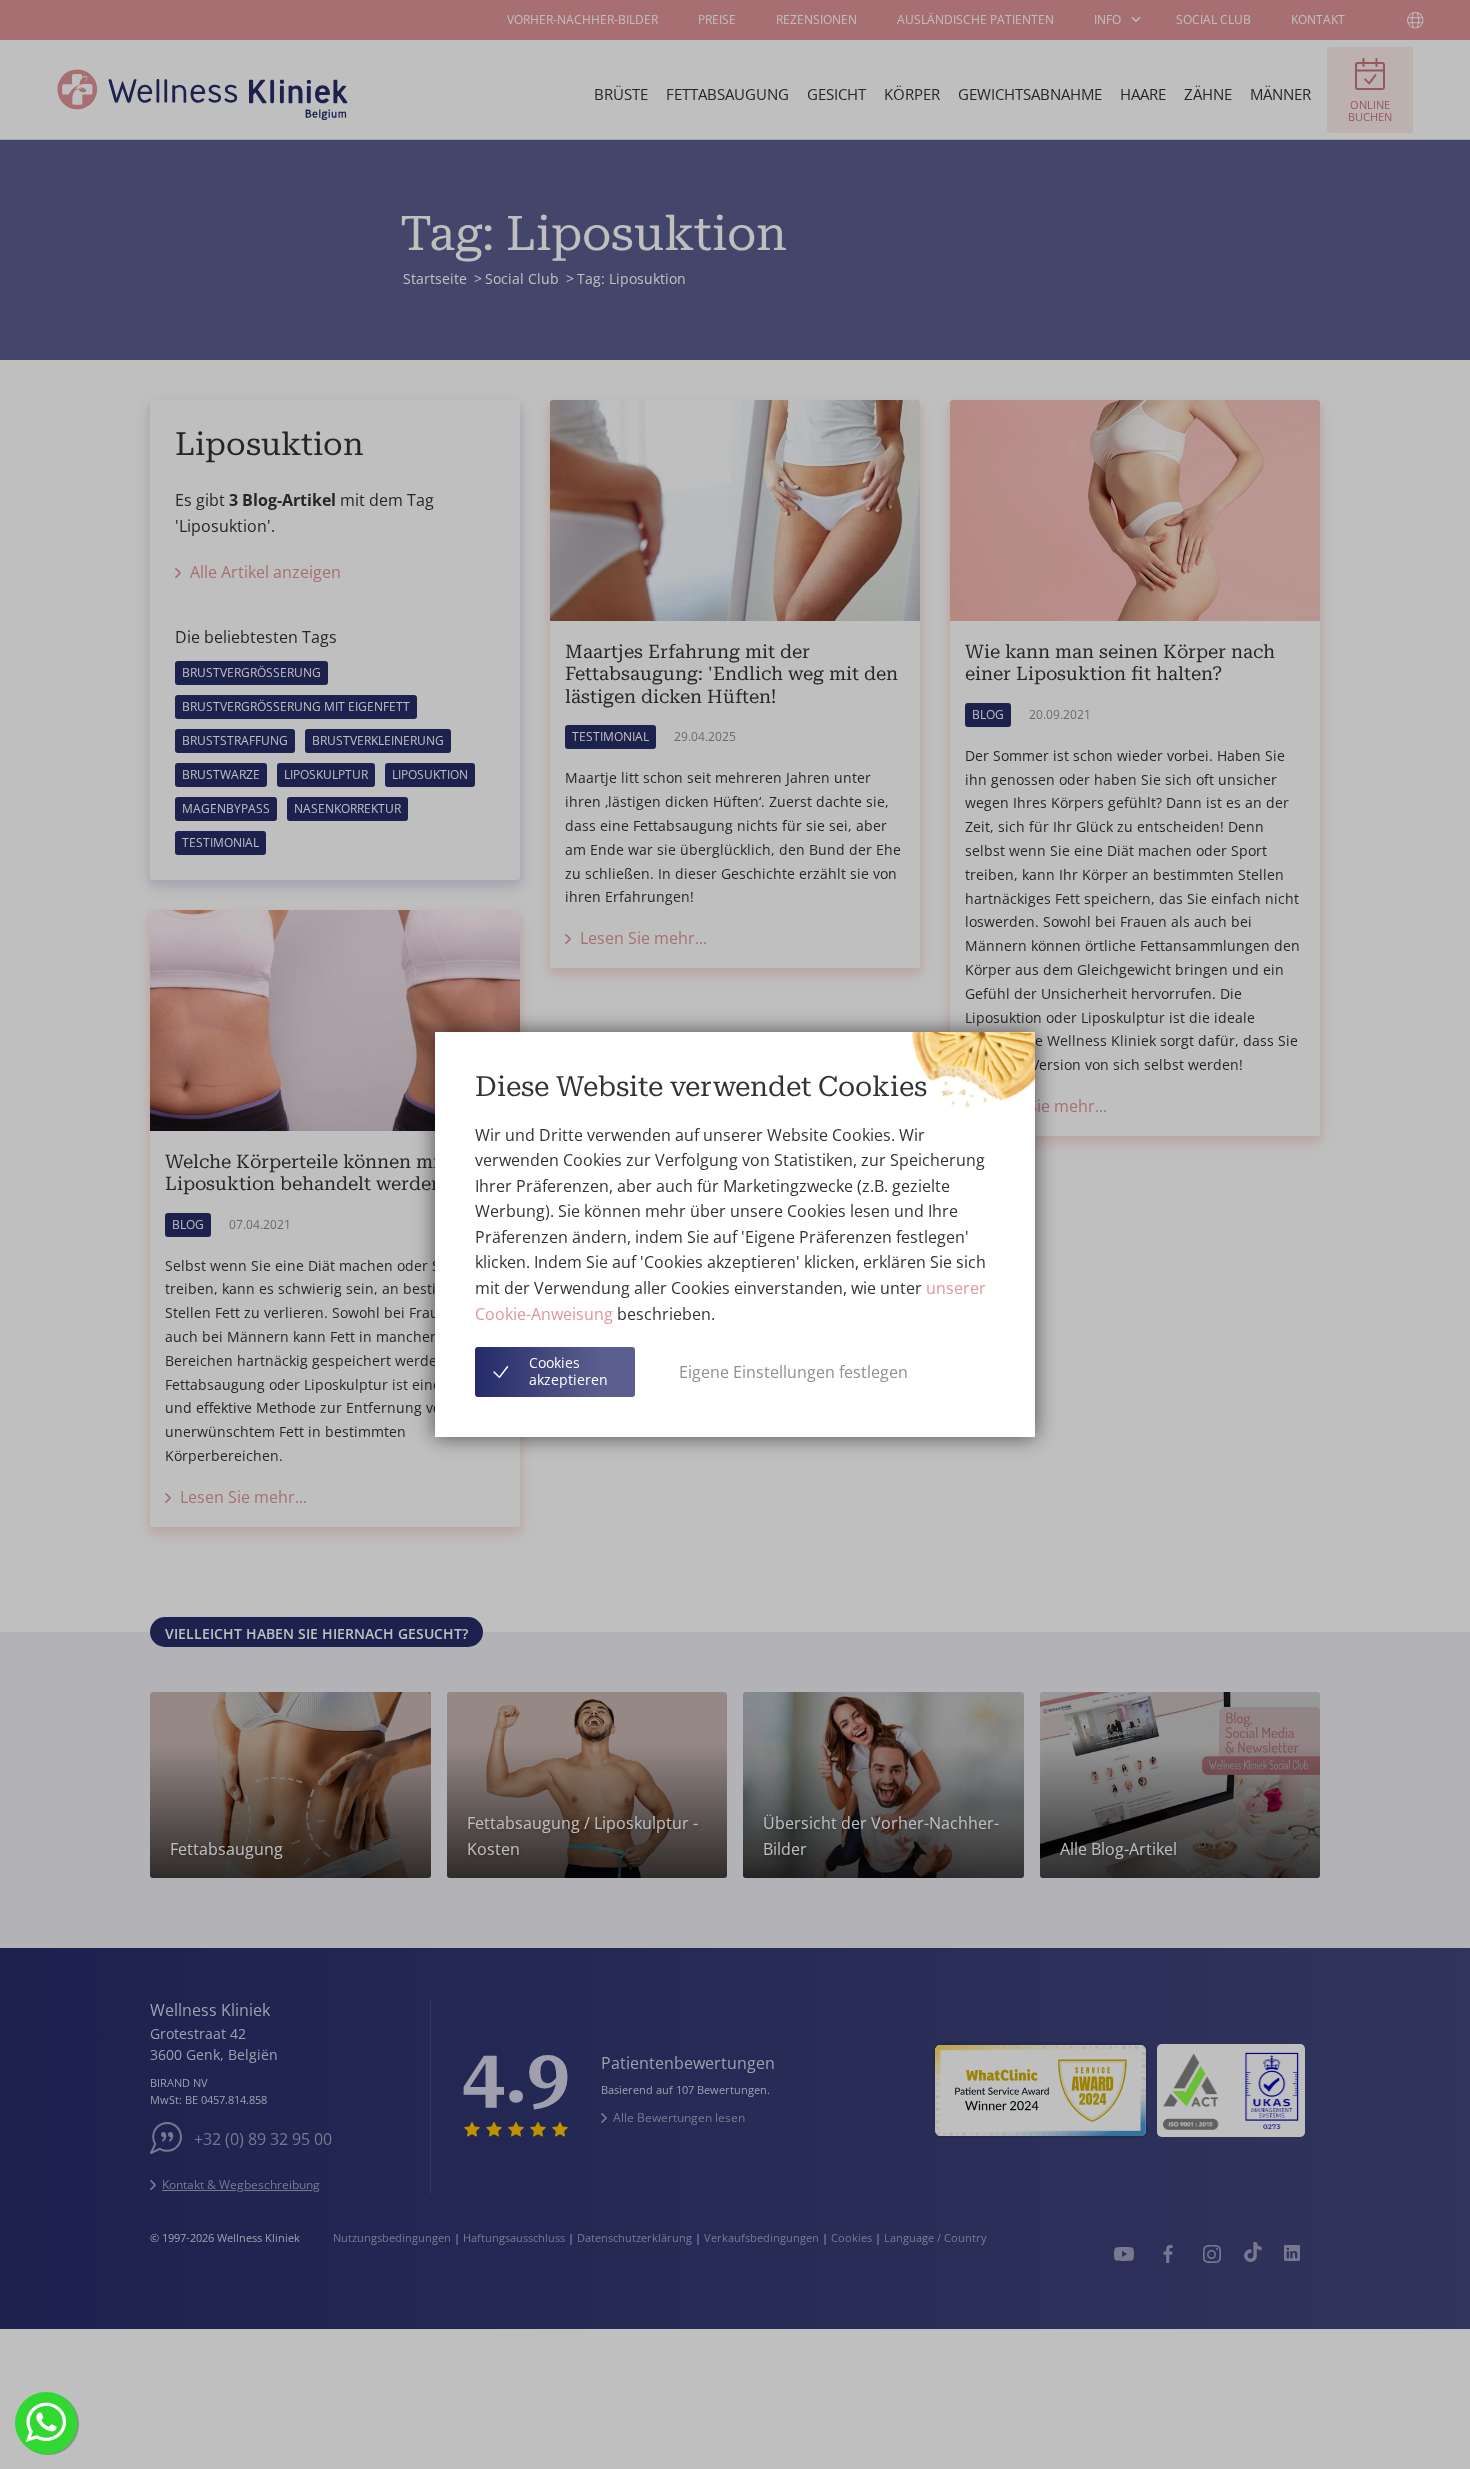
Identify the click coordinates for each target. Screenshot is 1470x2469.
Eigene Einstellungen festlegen (793, 1372)
